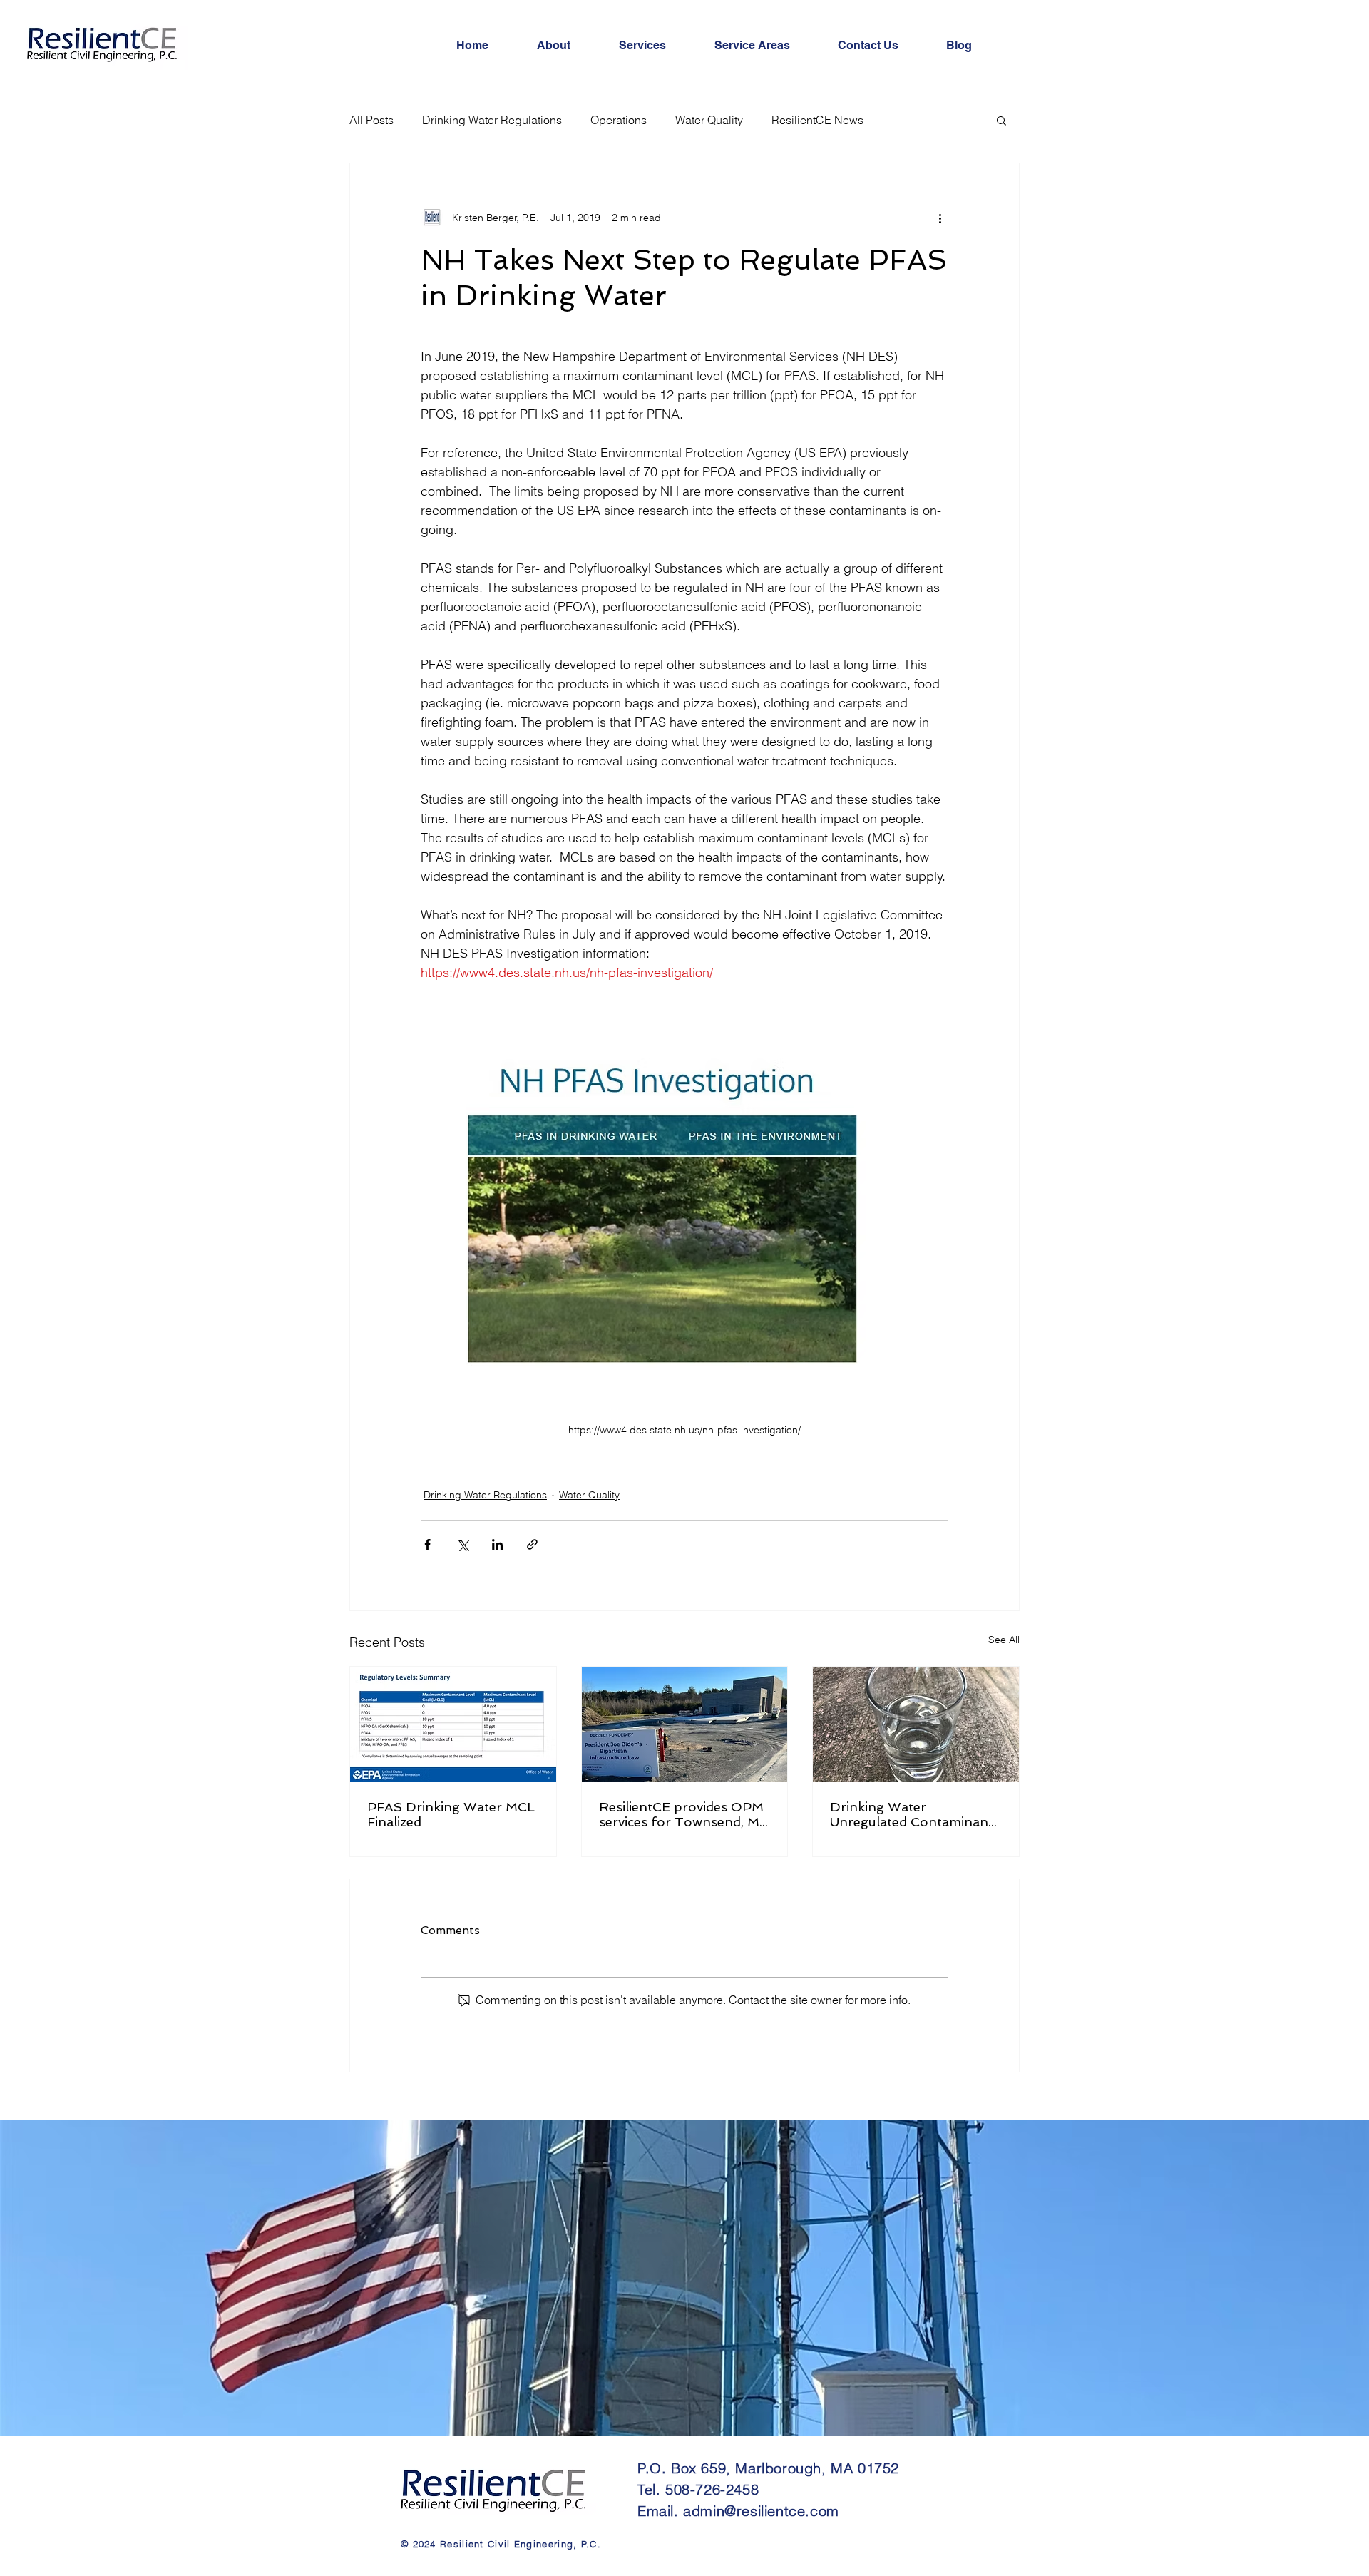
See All (1004, 1640)
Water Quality (709, 120)
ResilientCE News (817, 120)
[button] (1001, 120)
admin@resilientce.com (761, 2511)
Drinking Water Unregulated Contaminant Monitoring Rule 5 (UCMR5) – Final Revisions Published (914, 1814)
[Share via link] (532, 1544)
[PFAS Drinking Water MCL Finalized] (453, 1724)
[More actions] (940, 218)
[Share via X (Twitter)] (462, 1544)
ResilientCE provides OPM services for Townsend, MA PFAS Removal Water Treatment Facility (684, 1814)
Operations (619, 120)
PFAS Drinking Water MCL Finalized (451, 1814)
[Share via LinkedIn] (497, 1544)
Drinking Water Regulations (492, 120)
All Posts (371, 120)
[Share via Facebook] (427, 1544)
